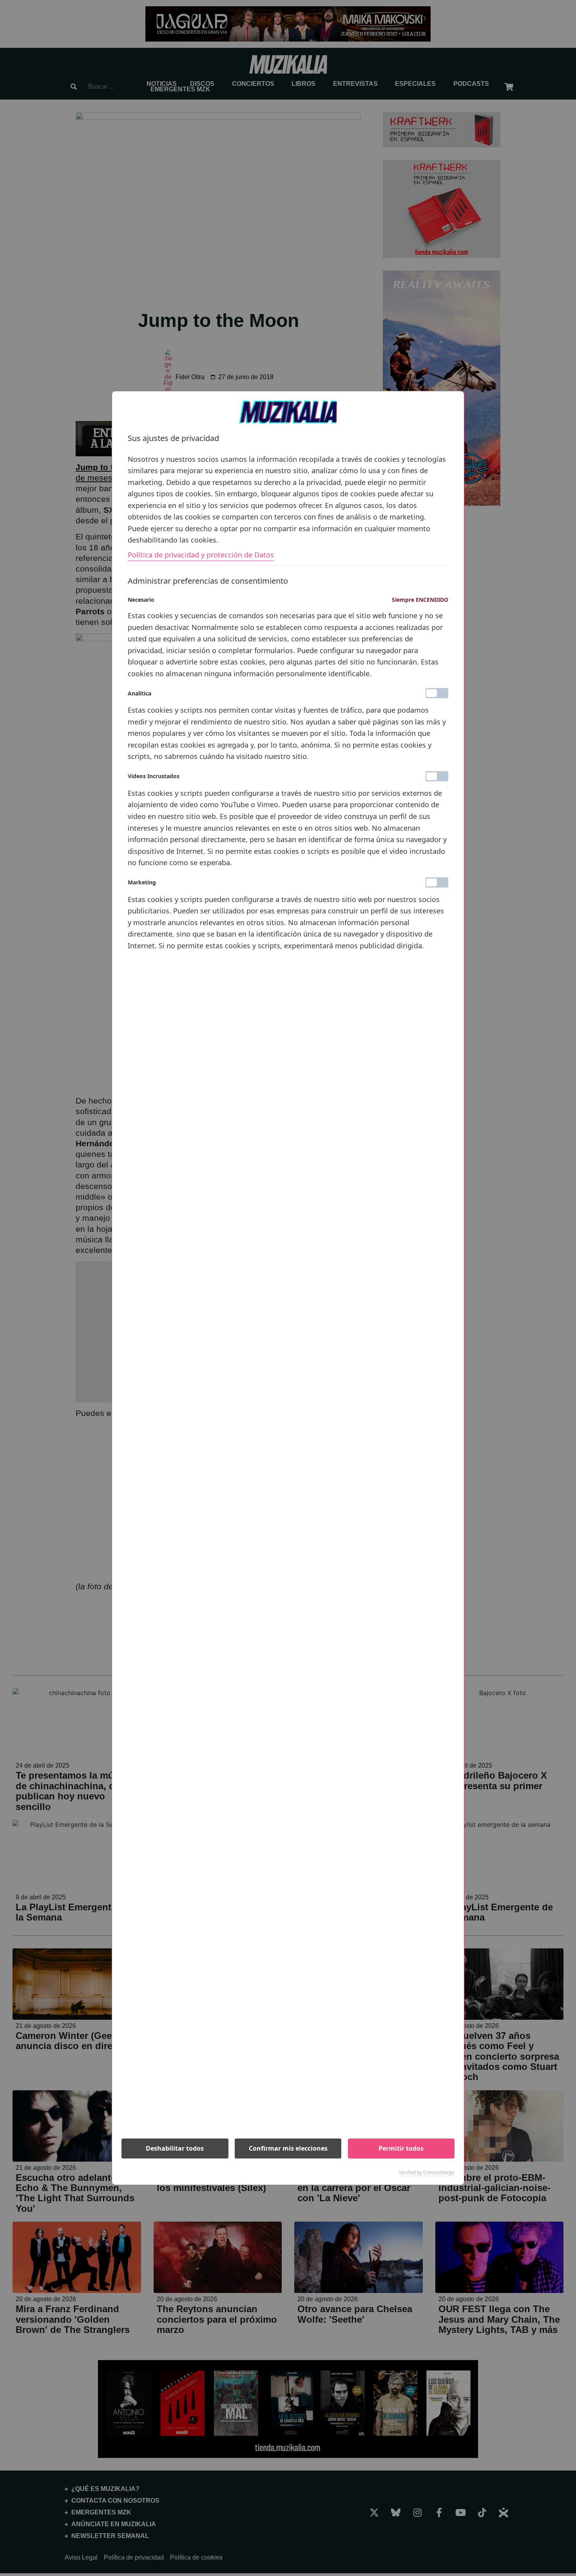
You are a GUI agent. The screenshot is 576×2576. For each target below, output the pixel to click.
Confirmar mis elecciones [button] (288, 2148)
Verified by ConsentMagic (427, 2173)
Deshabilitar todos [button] (175, 2148)
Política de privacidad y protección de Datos (201, 555)
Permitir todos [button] (401, 2148)
